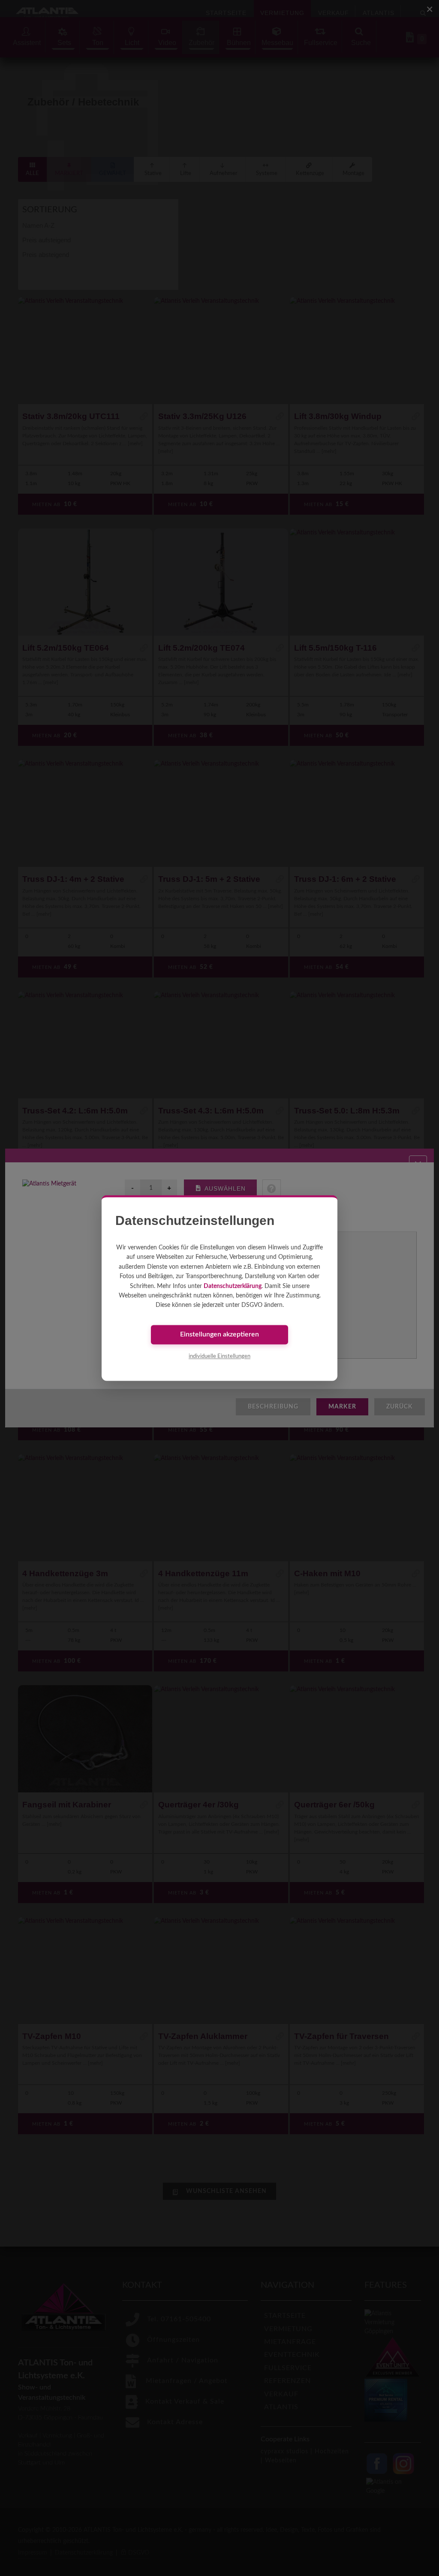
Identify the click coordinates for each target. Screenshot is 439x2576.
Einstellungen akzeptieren (219, 1335)
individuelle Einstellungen (219, 1356)
